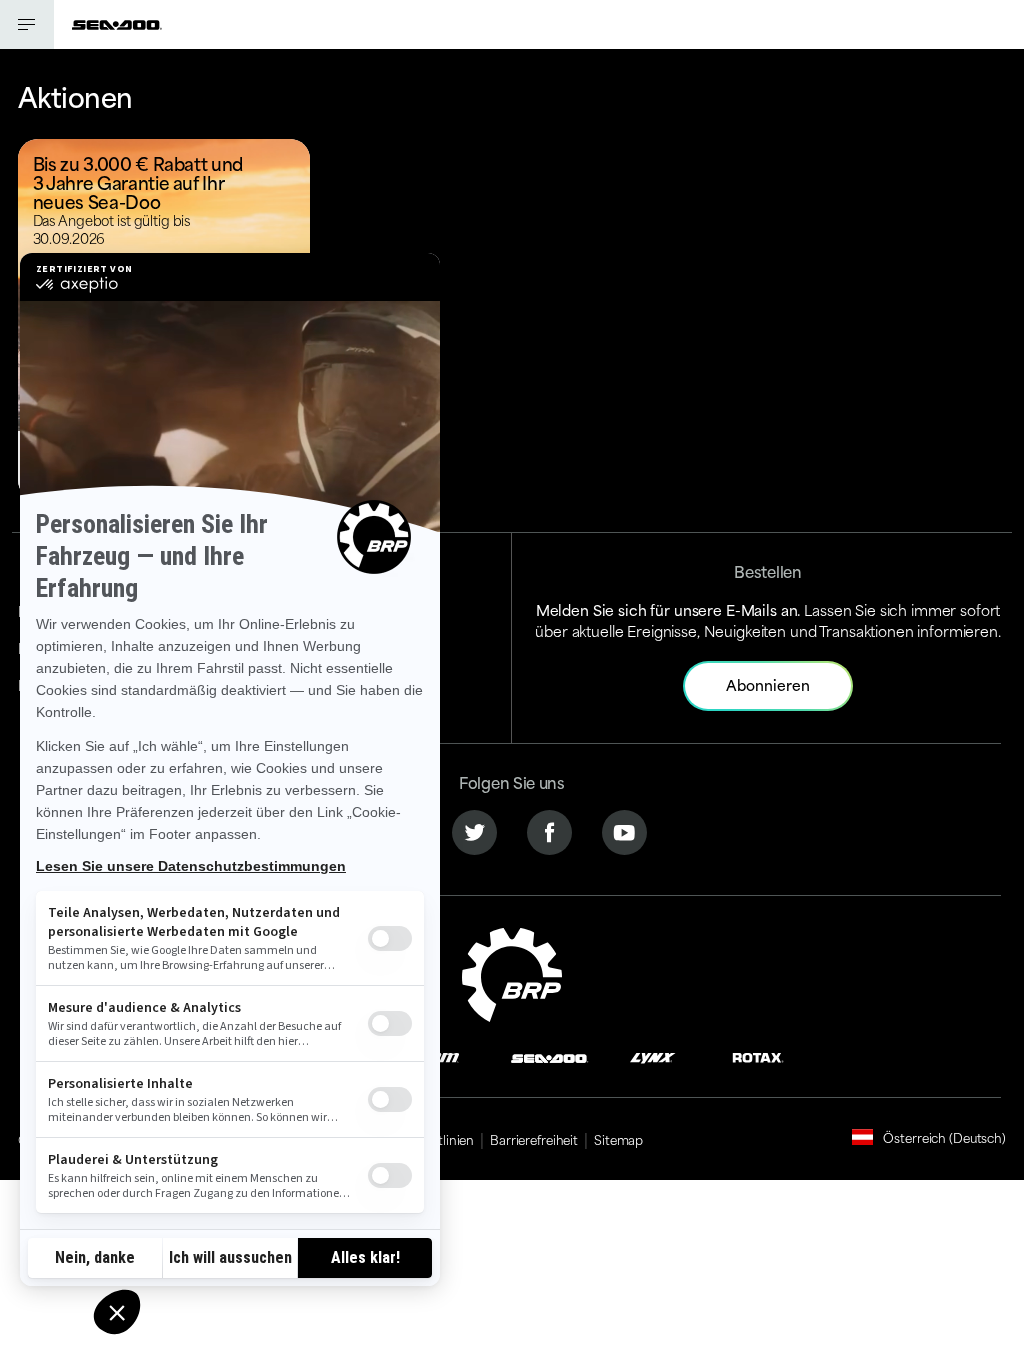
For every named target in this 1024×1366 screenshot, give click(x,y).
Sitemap (618, 1139)
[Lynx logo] (653, 1056)
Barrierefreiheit (534, 1139)
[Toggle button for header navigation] (27, 24)
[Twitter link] (474, 829)
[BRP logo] (512, 971)
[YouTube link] (624, 829)
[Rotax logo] (758, 1056)
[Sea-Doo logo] (117, 24)
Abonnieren (768, 684)
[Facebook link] (549, 829)
